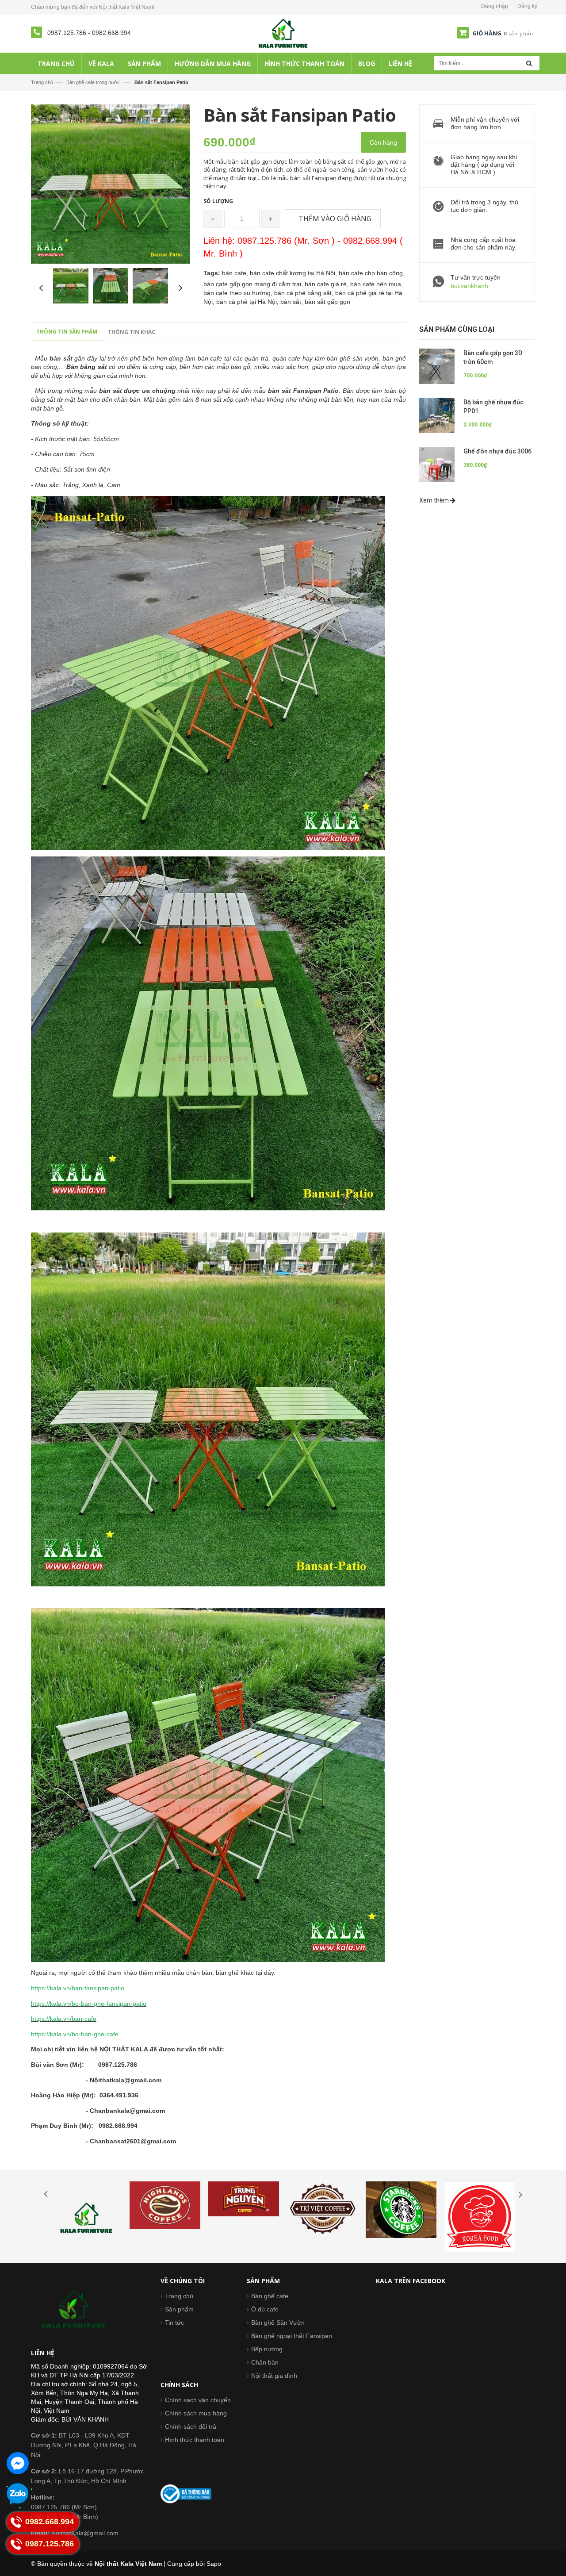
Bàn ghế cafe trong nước (93, 82)
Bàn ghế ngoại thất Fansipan (292, 2336)
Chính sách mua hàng (196, 2413)
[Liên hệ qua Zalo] (18, 2494)
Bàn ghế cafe (270, 2296)
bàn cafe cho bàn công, (372, 273)
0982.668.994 (111, 33)
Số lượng (218, 201)
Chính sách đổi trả (191, 2426)
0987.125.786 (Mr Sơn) (64, 2507)
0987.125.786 (68, 33)
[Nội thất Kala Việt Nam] (283, 33)
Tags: (212, 273)
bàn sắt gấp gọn (327, 302)
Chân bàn (265, 2362)
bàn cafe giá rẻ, (327, 284)
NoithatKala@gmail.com (75, 2533)
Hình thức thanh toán (195, 2440)
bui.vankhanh (469, 286)
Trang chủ (179, 2296)
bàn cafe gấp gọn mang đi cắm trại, (254, 284)
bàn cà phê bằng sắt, (305, 293)
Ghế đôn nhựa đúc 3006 (497, 451)
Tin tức (174, 2323)
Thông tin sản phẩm (67, 332)
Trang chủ (42, 82)
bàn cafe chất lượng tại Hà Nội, (294, 273)
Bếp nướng (267, 2349)
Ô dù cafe (265, 2309)
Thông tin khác (132, 332)
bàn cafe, (236, 273)
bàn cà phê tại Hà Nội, (248, 302)
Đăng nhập (495, 6)
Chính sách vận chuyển (198, 2400)
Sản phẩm (179, 2309)
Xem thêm (435, 500)
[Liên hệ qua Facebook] (18, 2463)
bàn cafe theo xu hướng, (239, 293)
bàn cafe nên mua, (377, 284)
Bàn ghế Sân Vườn (278, 2323)
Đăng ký (527, 6)
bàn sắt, (293, 302)
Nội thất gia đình (274, 2376)
